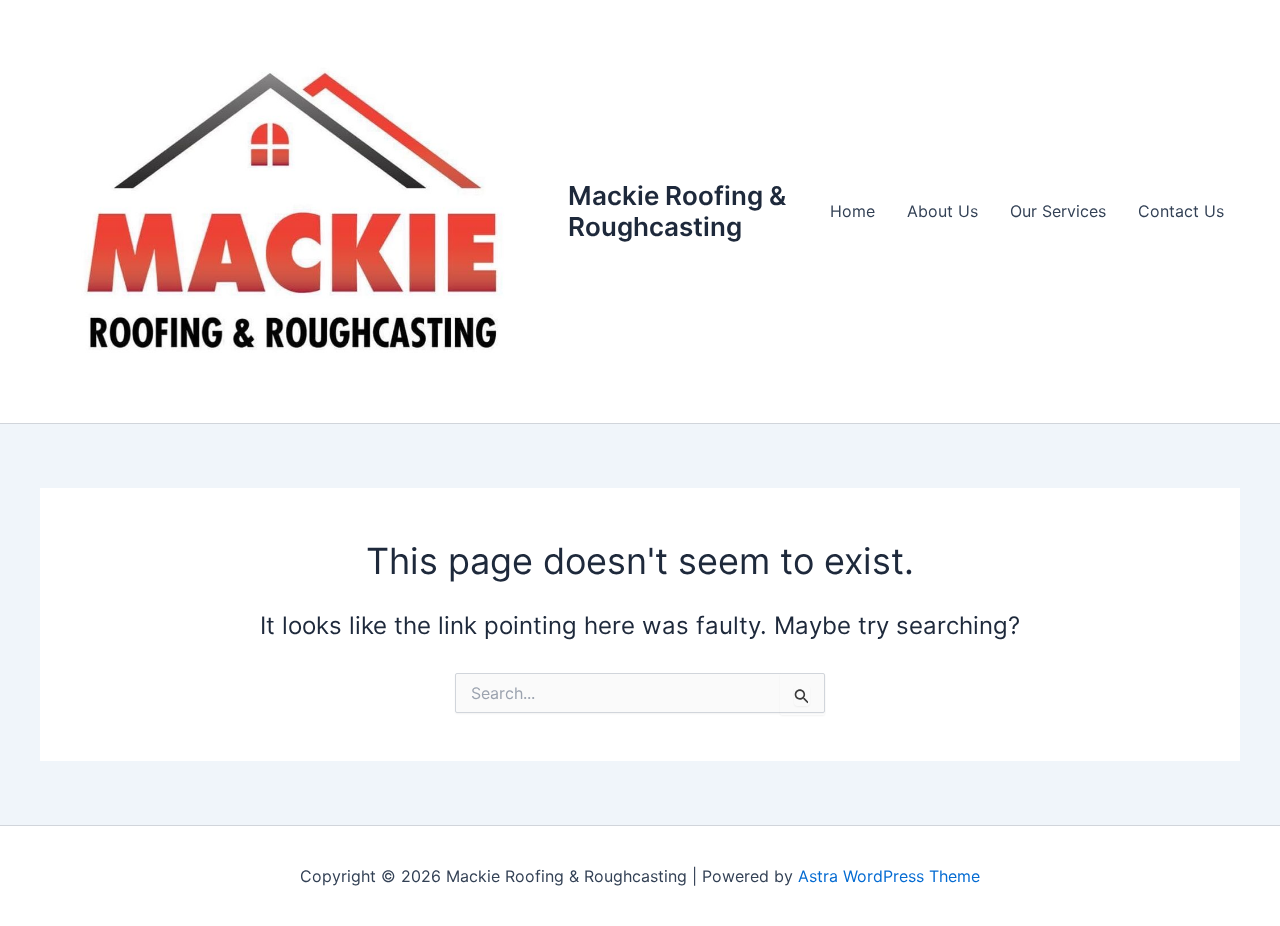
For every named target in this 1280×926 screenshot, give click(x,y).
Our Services (1058, 211)
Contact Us (1181, 211)
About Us (942, 211)
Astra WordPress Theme (889, 876)
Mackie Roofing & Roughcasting (677, 211)
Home (852, 211)
